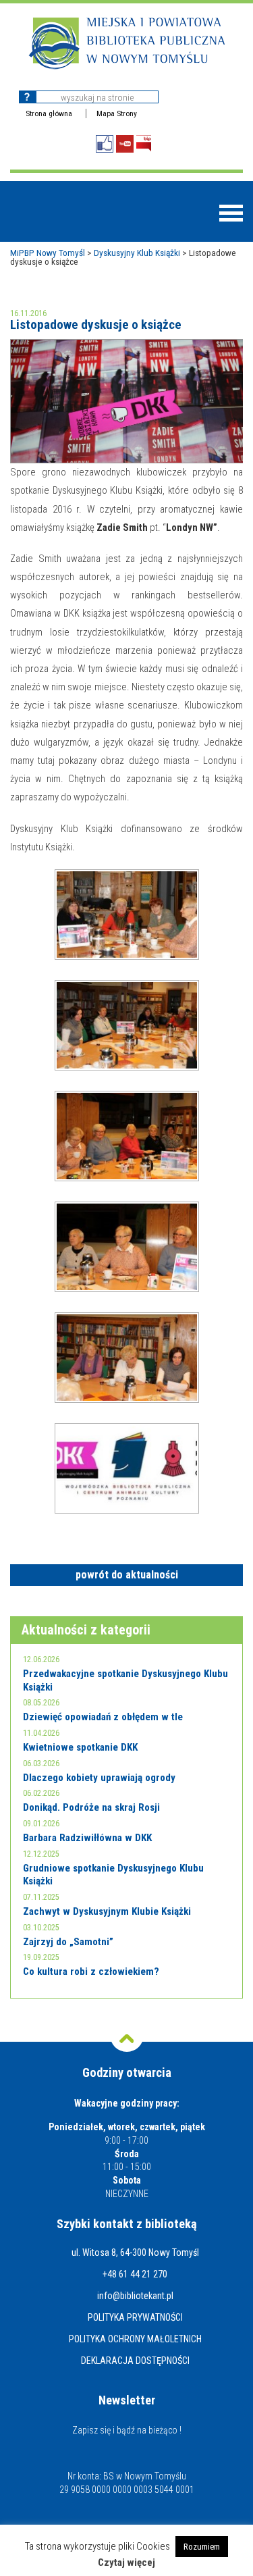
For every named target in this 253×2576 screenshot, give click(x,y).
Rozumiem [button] (202, 2547)
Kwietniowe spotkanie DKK (80, 1747)
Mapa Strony (117, 113)
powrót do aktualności (127, 1575)
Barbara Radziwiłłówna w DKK (87, 1838)
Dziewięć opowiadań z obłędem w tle (103, 1717)
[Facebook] (105, 144)
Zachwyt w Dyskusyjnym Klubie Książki (107, 1911)
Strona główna (49, 113)
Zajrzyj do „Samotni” (68, 1942)
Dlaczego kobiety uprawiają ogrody (99, 1778)
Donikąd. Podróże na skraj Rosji (91, 1807)
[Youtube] (125, 144)
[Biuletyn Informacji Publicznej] (144, 144)
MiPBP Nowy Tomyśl (48, 253)
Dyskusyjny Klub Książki (137, 253)
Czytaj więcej (126, 2563)
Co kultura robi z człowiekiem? (91, 1972)
